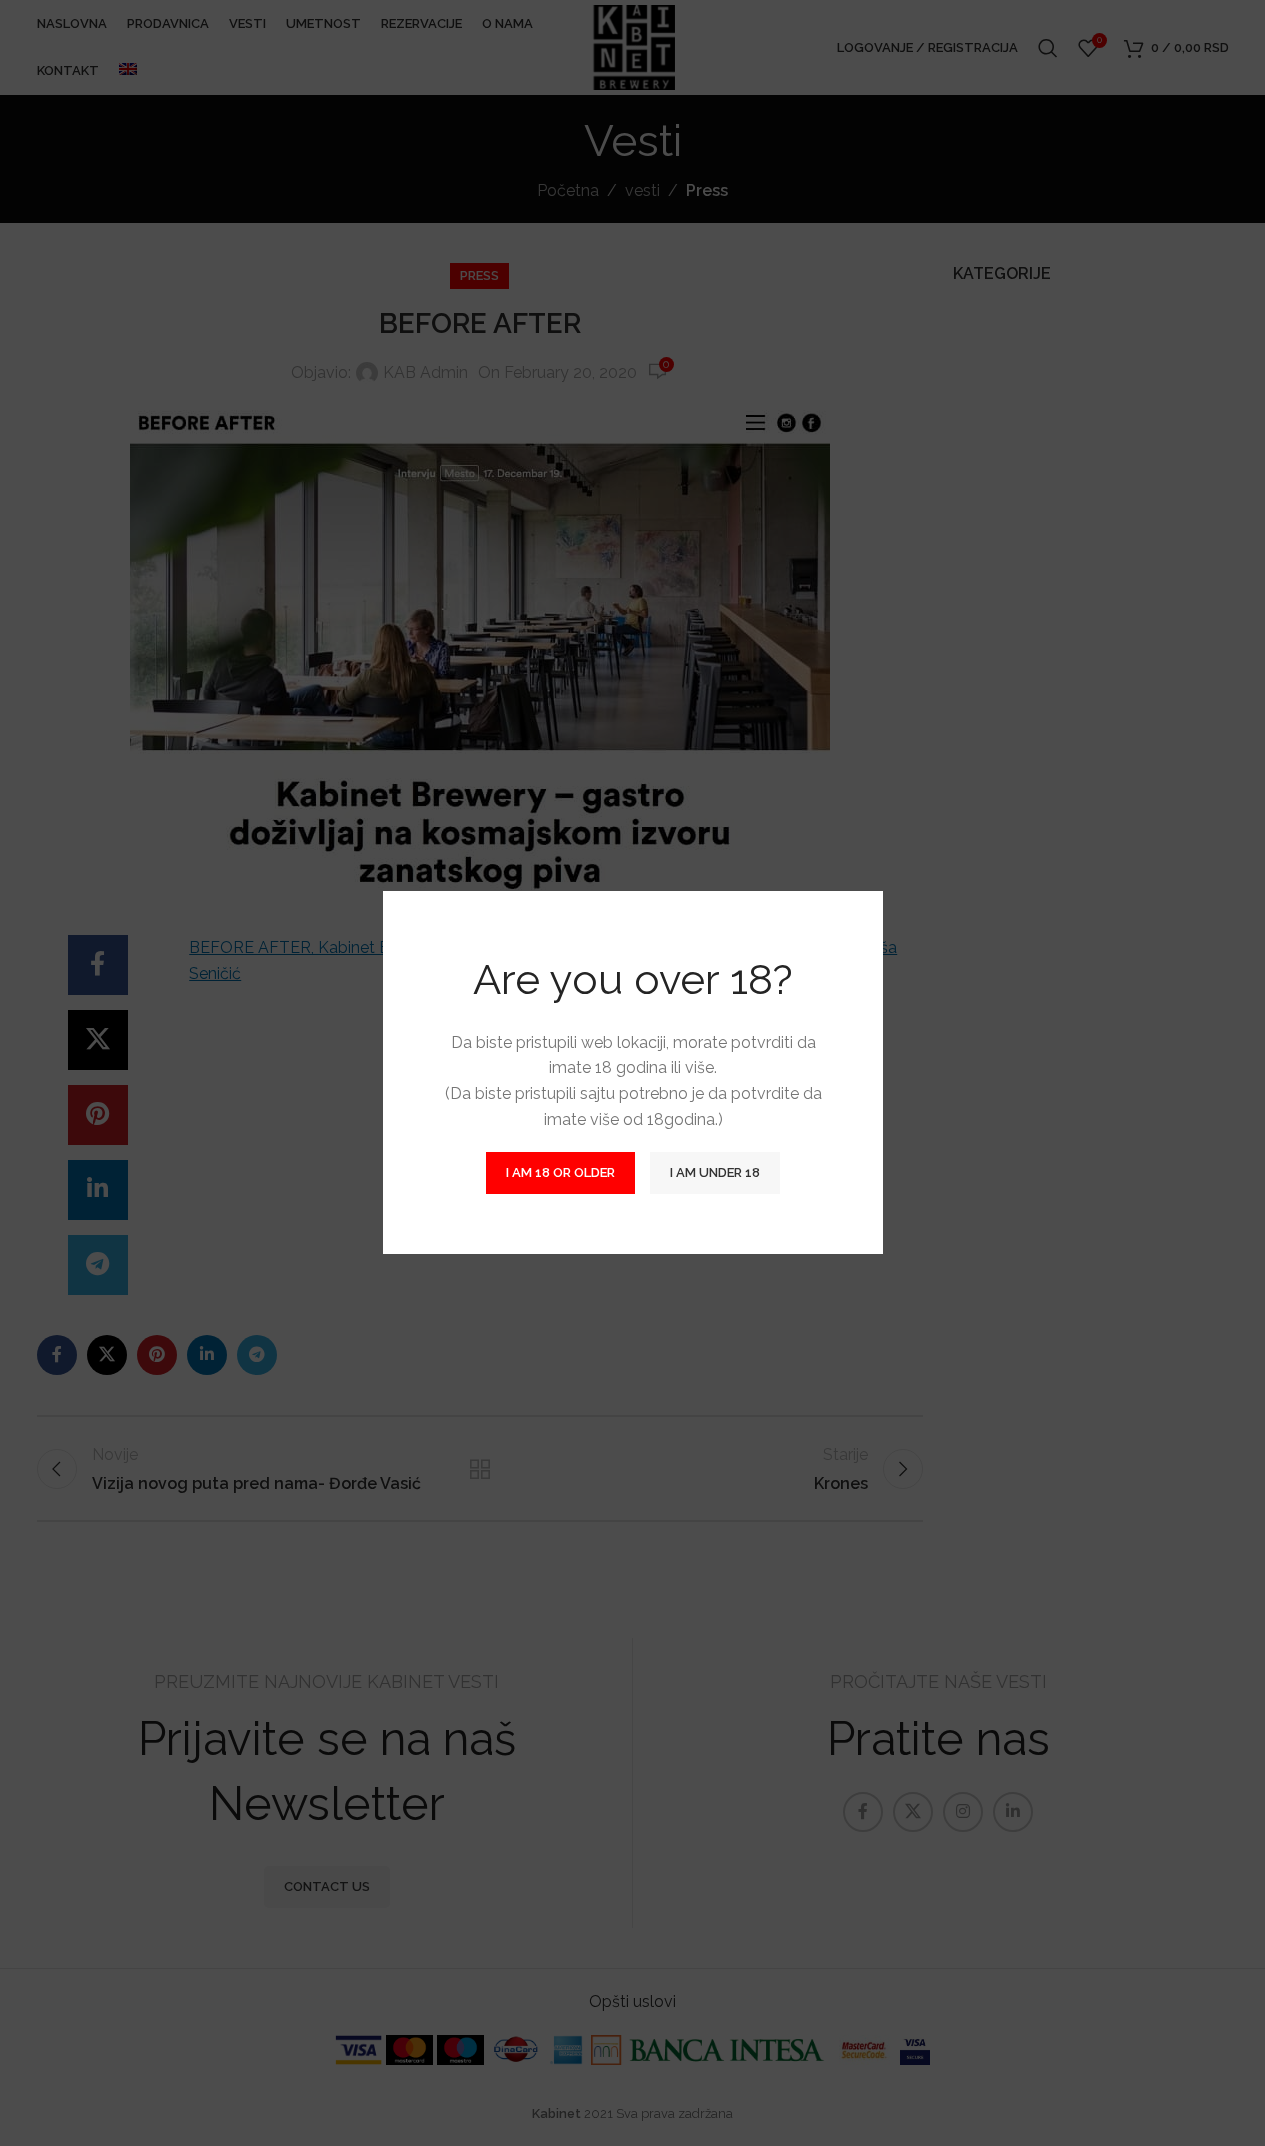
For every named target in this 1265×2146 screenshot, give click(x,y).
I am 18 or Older (560, 1173)
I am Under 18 (715, 1173)
